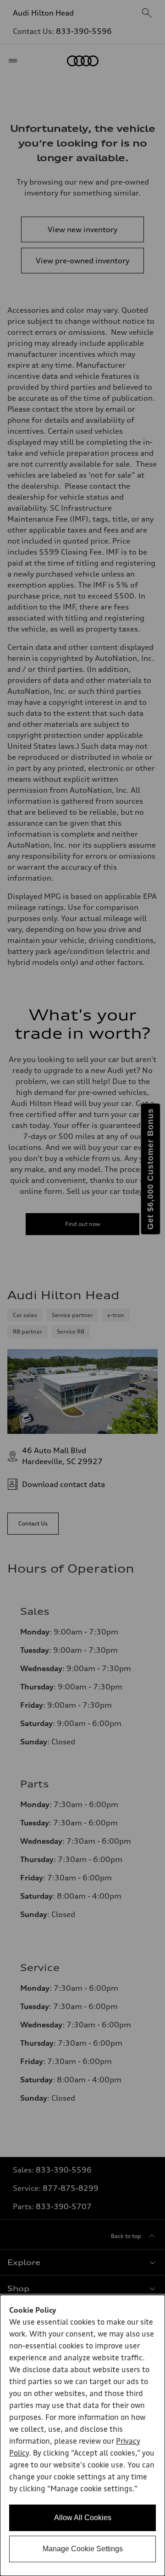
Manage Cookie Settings (83, 2549)
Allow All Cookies (83, 2518)
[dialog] (82, 2435)
